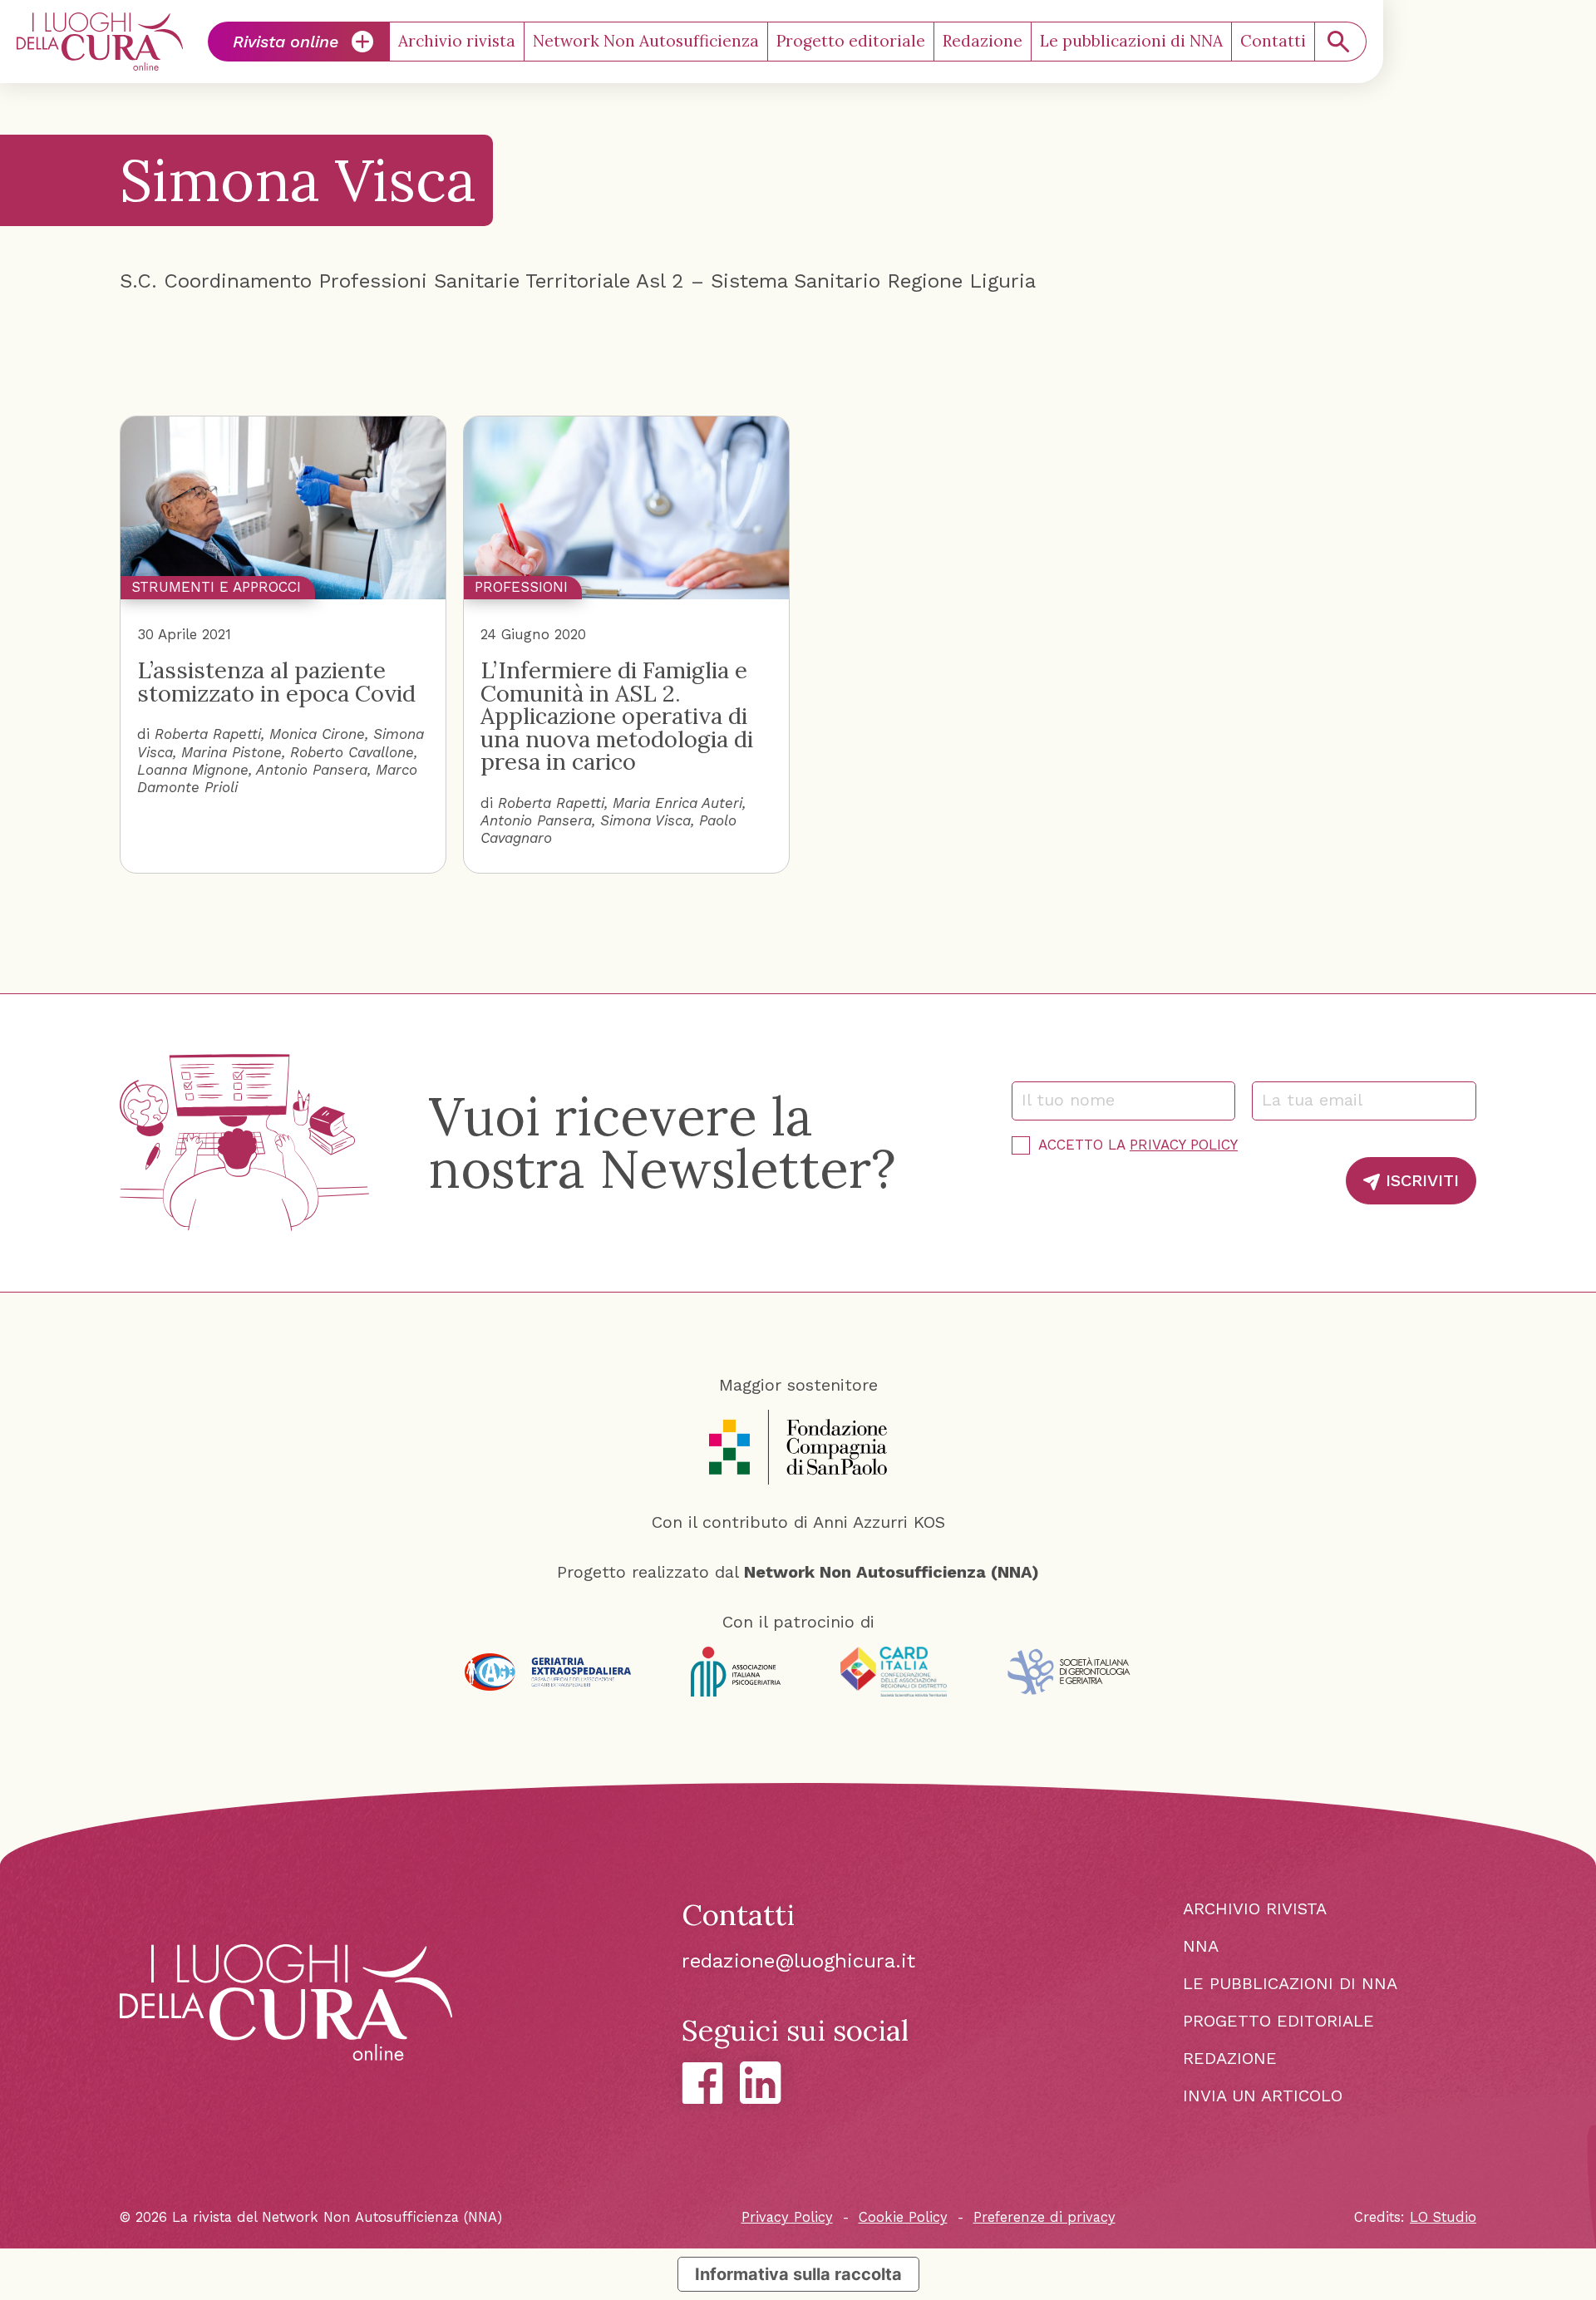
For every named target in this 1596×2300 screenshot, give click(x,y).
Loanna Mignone (193, 770)
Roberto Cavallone (352, 752)
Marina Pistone (232, 752)
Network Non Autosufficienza (646, 41)
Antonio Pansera (312, 770)
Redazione (983, 41)
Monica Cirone (317, 734)
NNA (1201, 1946)
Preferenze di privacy (1044, 2217)
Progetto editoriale (851, 41)
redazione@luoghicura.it (798, 1961)
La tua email (1320, 1100)
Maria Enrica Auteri (677, 803)
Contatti (1273, 41)
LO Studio (1443, 2217)
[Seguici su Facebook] (702, 2083)
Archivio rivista (457, 41)
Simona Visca (645, 820)
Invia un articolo (1263, 2096)
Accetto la (1138, 1145)
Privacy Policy (1184, 1145)
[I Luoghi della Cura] (100, 42)
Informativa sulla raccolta (798, 2274)
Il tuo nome (1076, 1100)
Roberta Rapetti (208, 734)
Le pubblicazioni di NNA (1131, 41)
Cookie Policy (903, 2217)
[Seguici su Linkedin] (761, 2083)
